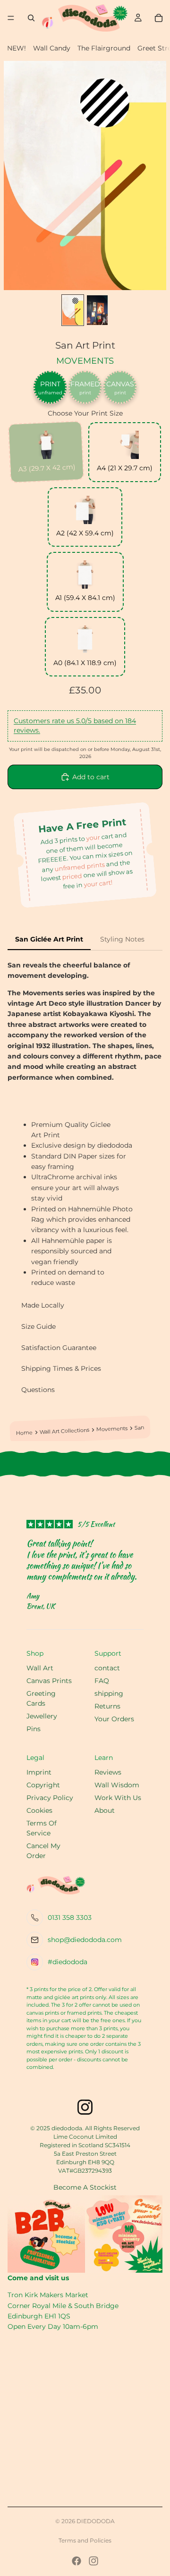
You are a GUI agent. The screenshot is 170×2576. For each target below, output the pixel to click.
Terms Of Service (42, 1828)
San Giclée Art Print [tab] (49, 939)
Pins (34, 1729)
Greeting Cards (41, 1698)
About (105, 1810)
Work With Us (118, 1798)
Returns (107, 1706)
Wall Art (40, 1668)
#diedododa (68, 1962)
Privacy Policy (50, 1798)
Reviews (108, 1772)
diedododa (96, 2521)
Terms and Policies (85, 2540)
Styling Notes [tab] (122, 939)
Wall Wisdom (117, 1785)
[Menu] (11, 18)
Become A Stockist (85, 2187)
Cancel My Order (43, 1851)
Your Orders (114, 1719)
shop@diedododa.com (85, 1940)
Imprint (39, 1772)
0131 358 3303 (70, 1917)
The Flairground (104, 48)
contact (107, 1668)
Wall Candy (52, 48)
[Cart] (159, 18)
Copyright (43, 1785)
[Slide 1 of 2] (73, 310)
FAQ (102, 1681)
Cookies (39, 1810)
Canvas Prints (49, 1681)
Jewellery (42, 1716)
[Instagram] (93, 2561)
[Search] (31, 18)
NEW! (17, 48)
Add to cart (91, 777)
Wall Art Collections (65, 1431)
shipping (109, 1693)
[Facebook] (76, 2561)
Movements (85, 361)
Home (25, 1433)
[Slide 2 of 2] (97, 310)
